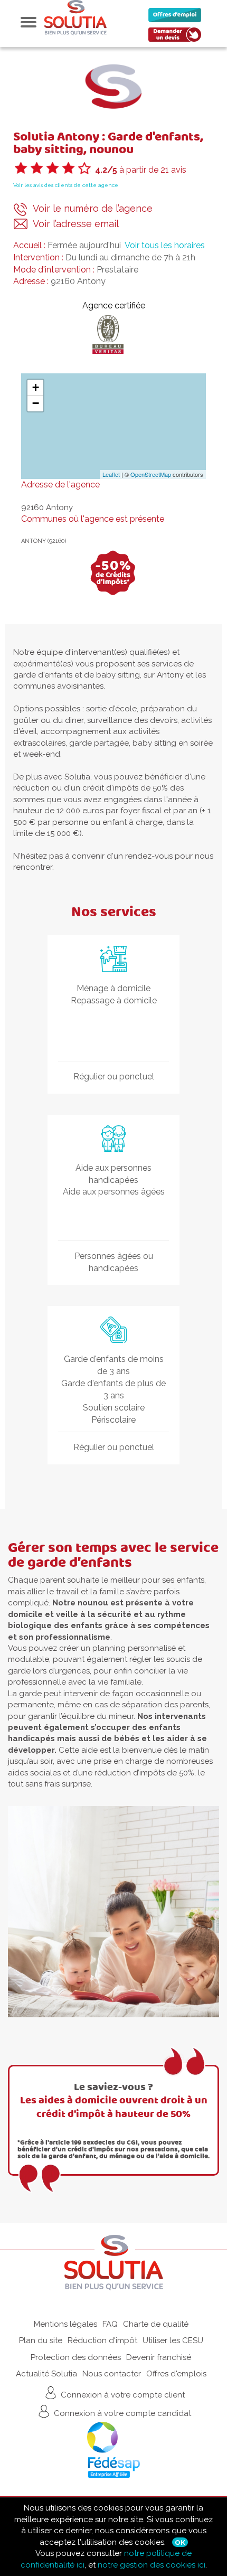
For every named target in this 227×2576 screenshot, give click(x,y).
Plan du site (41, 2340)
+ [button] (36, 387)
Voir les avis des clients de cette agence (66, 185)
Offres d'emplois (176, 2374)
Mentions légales (65, 2324)
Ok (180, 2542)
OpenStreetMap (151, 474)
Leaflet (111, 474)
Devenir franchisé (159, 2357)
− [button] (36, 403)
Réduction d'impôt (102, 2340)
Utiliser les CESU (173, 2340)
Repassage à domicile (114, 1000)
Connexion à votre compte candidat (121, 2413)
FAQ (110, 2324)
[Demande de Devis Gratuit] (177, 37)
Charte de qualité (156, 2324)
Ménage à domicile (113, 988)
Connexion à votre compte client (122, 2395)
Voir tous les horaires (165, 245)
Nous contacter (112, 2374)
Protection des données (76, 2357)
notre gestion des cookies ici (152, 2565)
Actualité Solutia (46, 2374)
